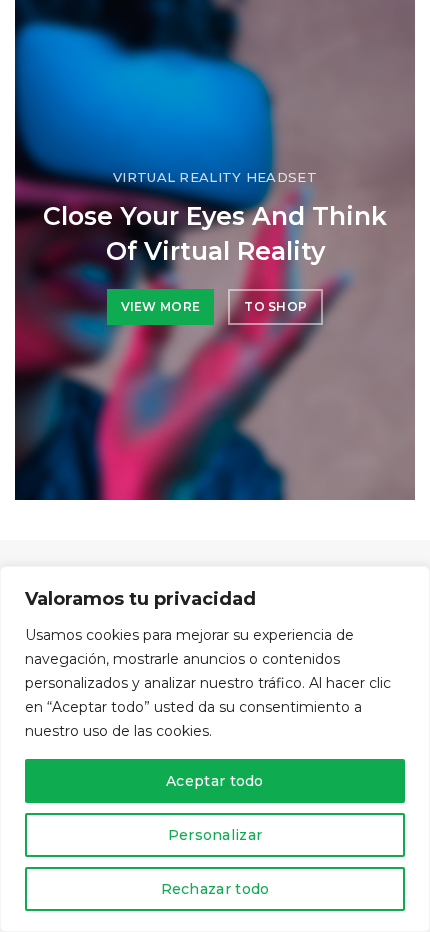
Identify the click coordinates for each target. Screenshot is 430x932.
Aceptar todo (215, 781)
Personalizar (215, 835)
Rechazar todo (215, 889)
